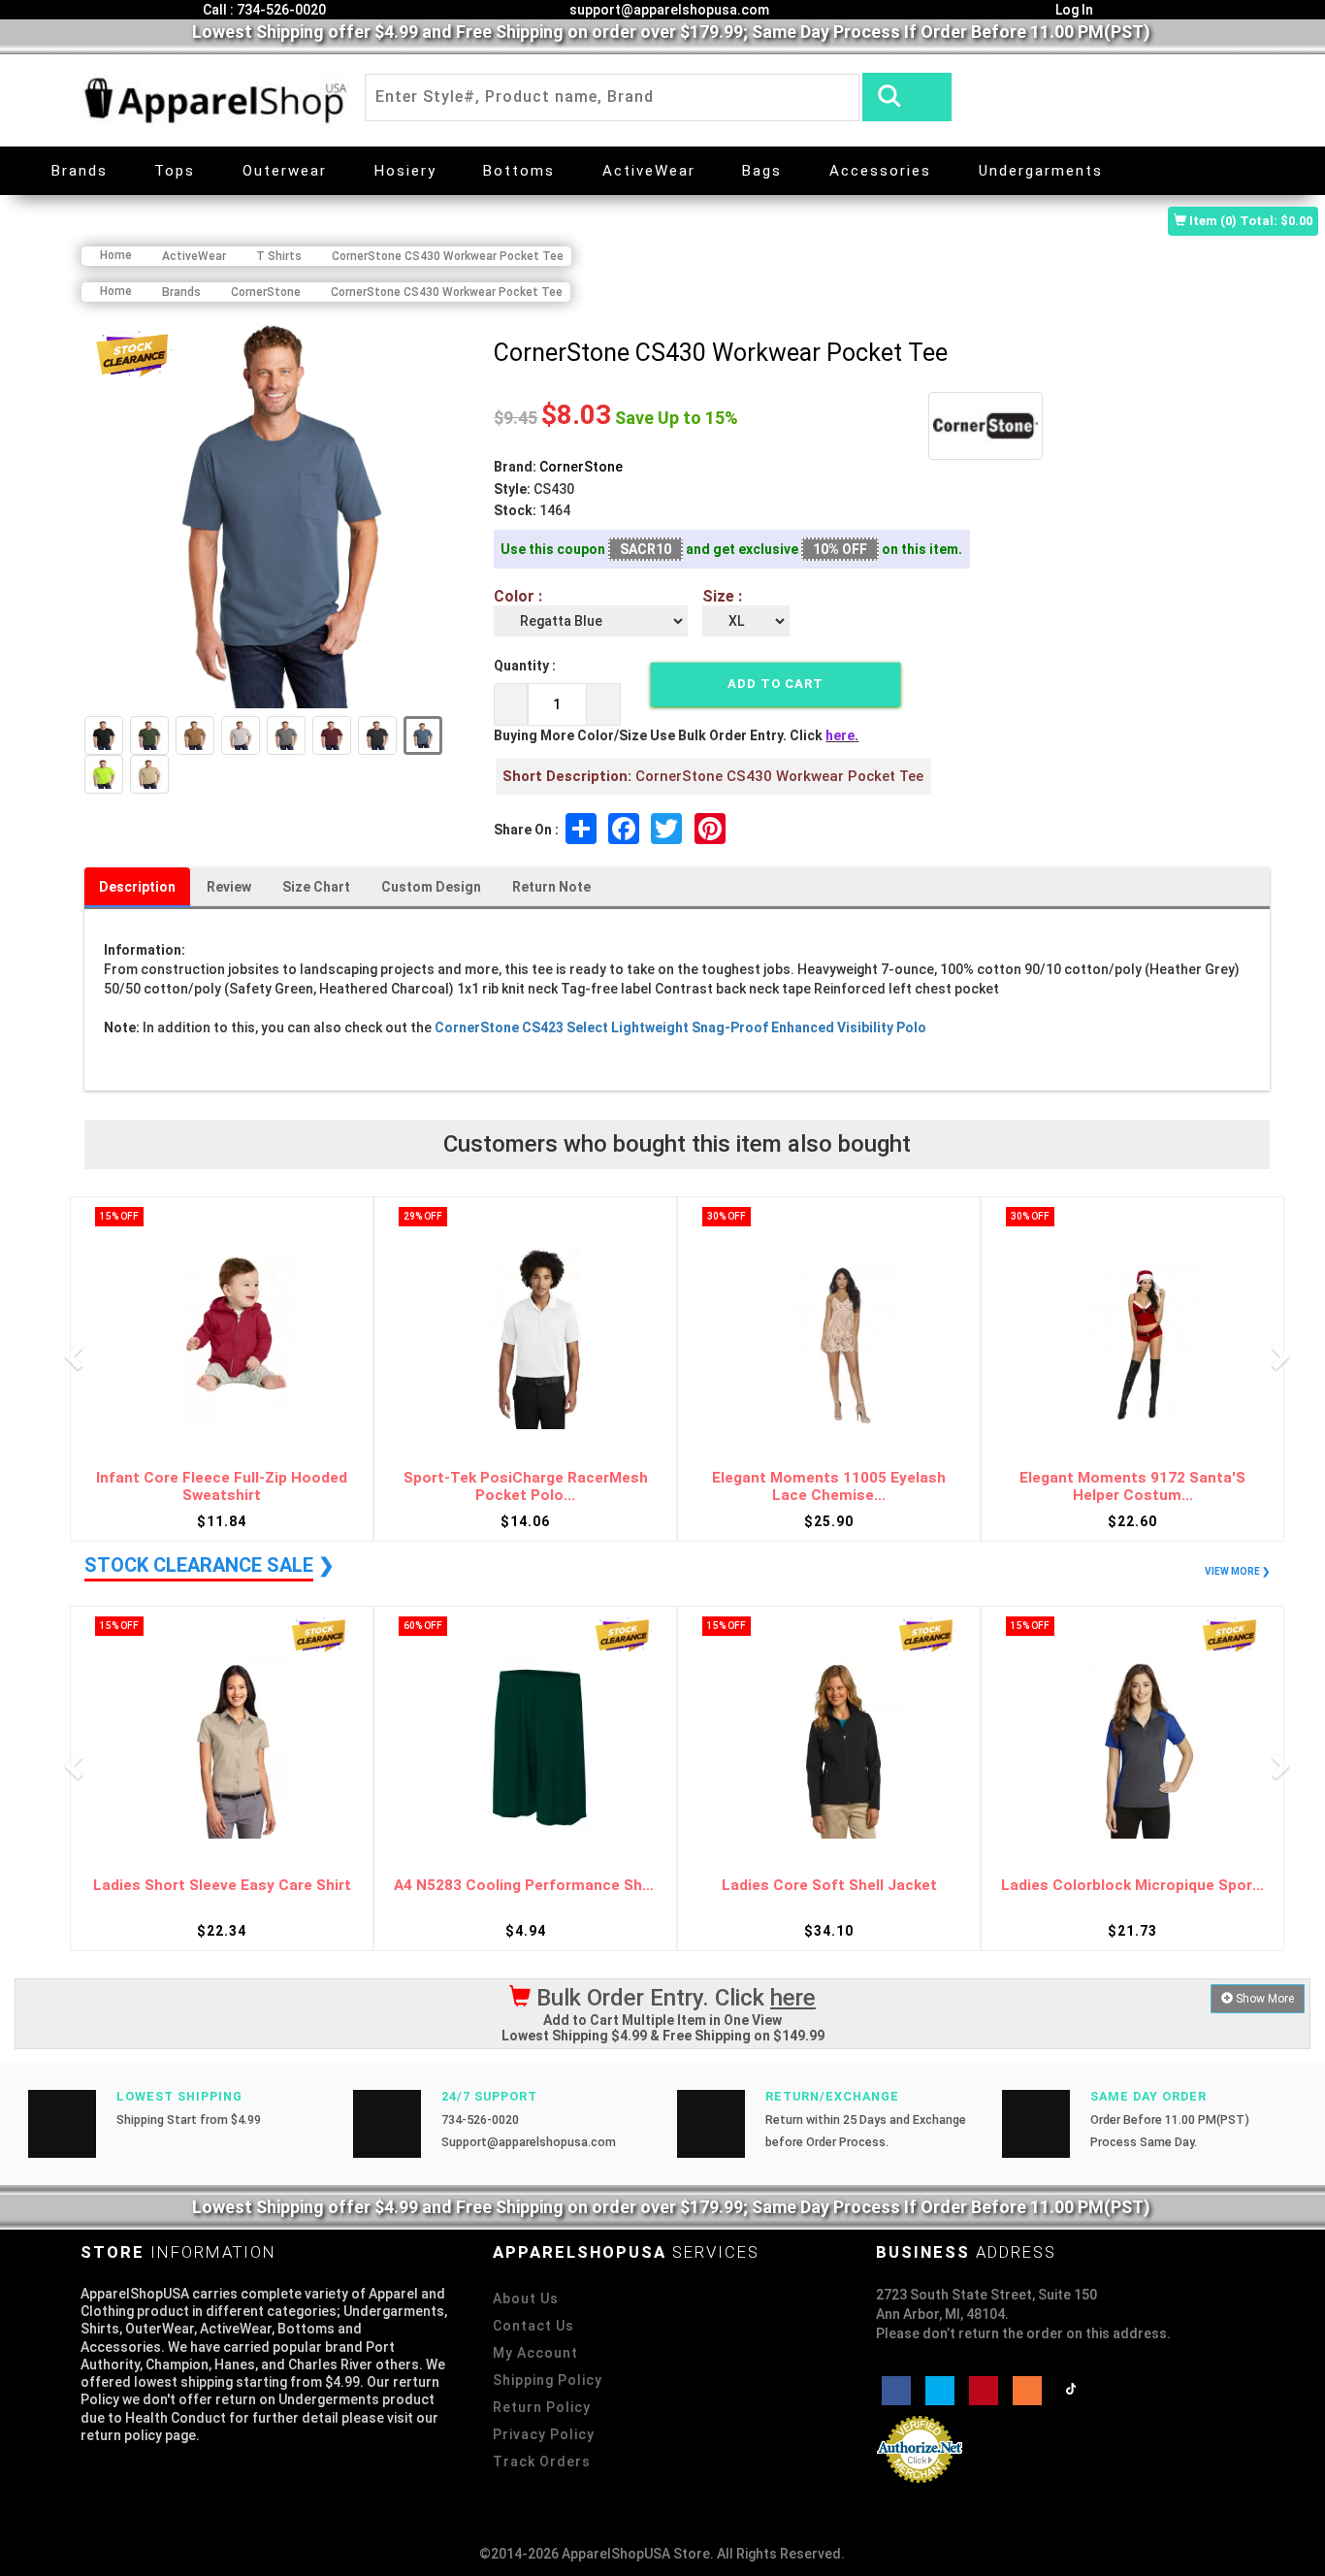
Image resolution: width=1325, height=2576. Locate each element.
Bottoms (519, 171)
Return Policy (542, 2407)
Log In (1073, 10)
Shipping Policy (548, 2380)
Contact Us (533, 2326)
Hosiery (405, 171)
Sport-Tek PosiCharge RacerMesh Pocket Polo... (526, 1487)
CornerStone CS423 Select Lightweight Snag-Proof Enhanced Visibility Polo (680, 1027)
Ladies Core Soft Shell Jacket (829, 1886)
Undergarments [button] (1041, 171)
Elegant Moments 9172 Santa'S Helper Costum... (1132, 1487)
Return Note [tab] (551, 887)
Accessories (880, 171)
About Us (526, 2299)
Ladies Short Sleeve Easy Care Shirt (222, 1886)
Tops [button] (175, 171)
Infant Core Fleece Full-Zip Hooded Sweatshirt (222, 1487)
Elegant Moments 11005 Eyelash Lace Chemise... (829, 1487)
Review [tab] (229, 887)
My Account (535, 2353)
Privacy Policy (544, 2434)
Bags (762, 171)
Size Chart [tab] (316, 887)
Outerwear (285, 171)
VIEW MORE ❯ (1237, 1571)
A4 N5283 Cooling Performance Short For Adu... (525, 1886)
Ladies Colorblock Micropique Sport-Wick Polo (1132, 1886)
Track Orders (542, 2462)
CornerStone (581, 467)
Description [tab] (137, 887)
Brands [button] (80, 171)
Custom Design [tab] (431, 887)
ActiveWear (649, 171)
